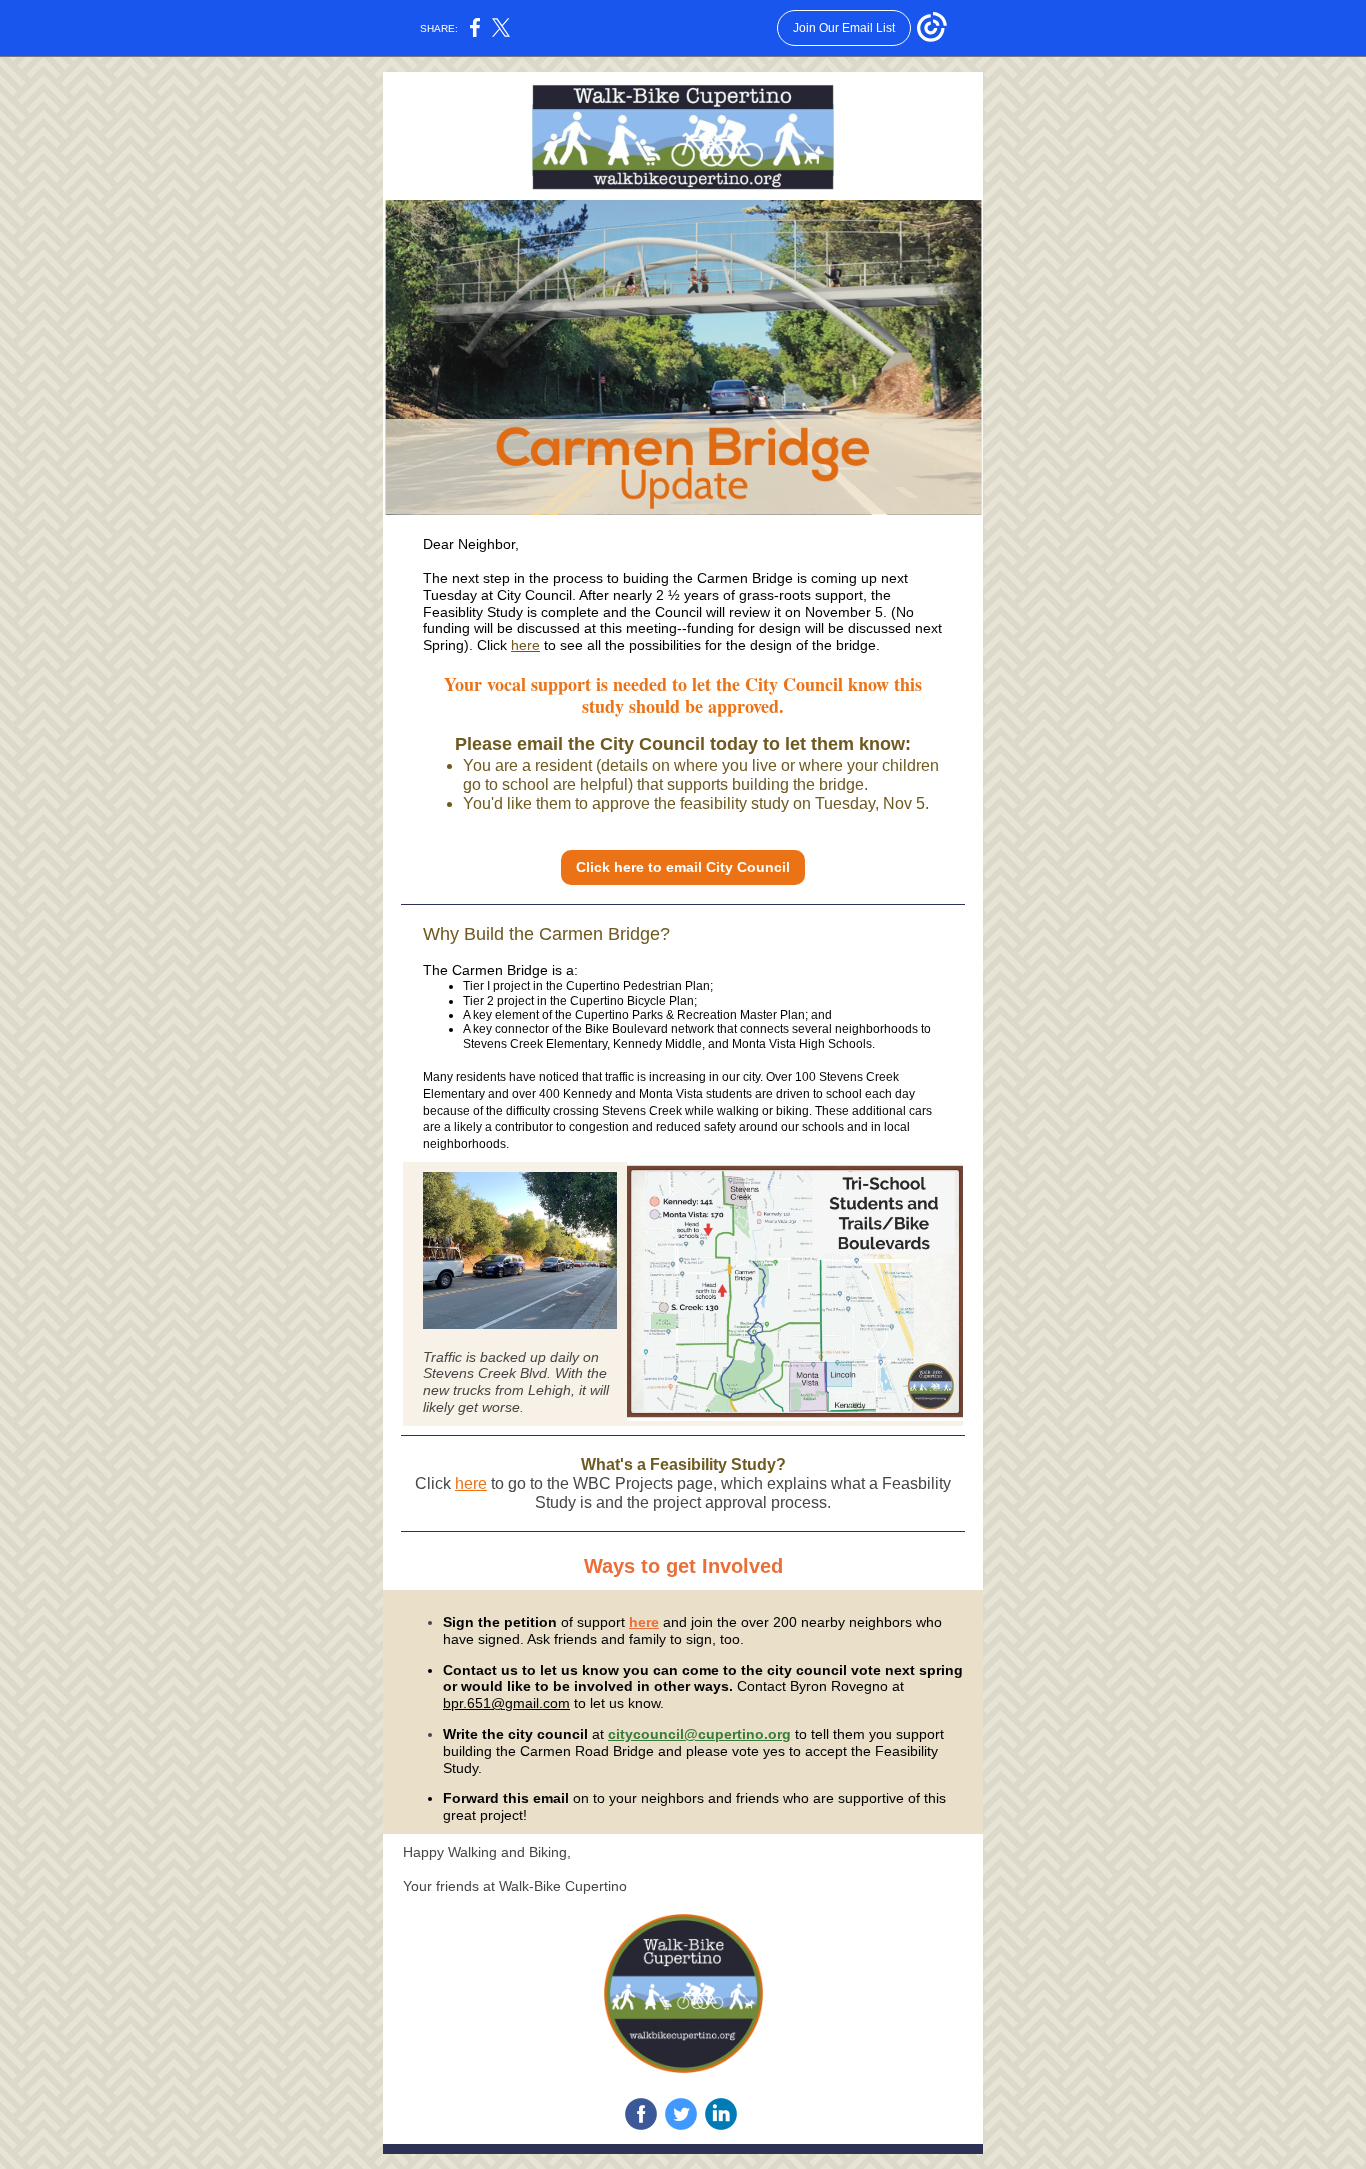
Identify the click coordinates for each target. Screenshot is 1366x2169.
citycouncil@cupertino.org (699, 1734)
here (525, 645)
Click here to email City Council (683, 867)
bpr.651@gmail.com (506, 1703)
